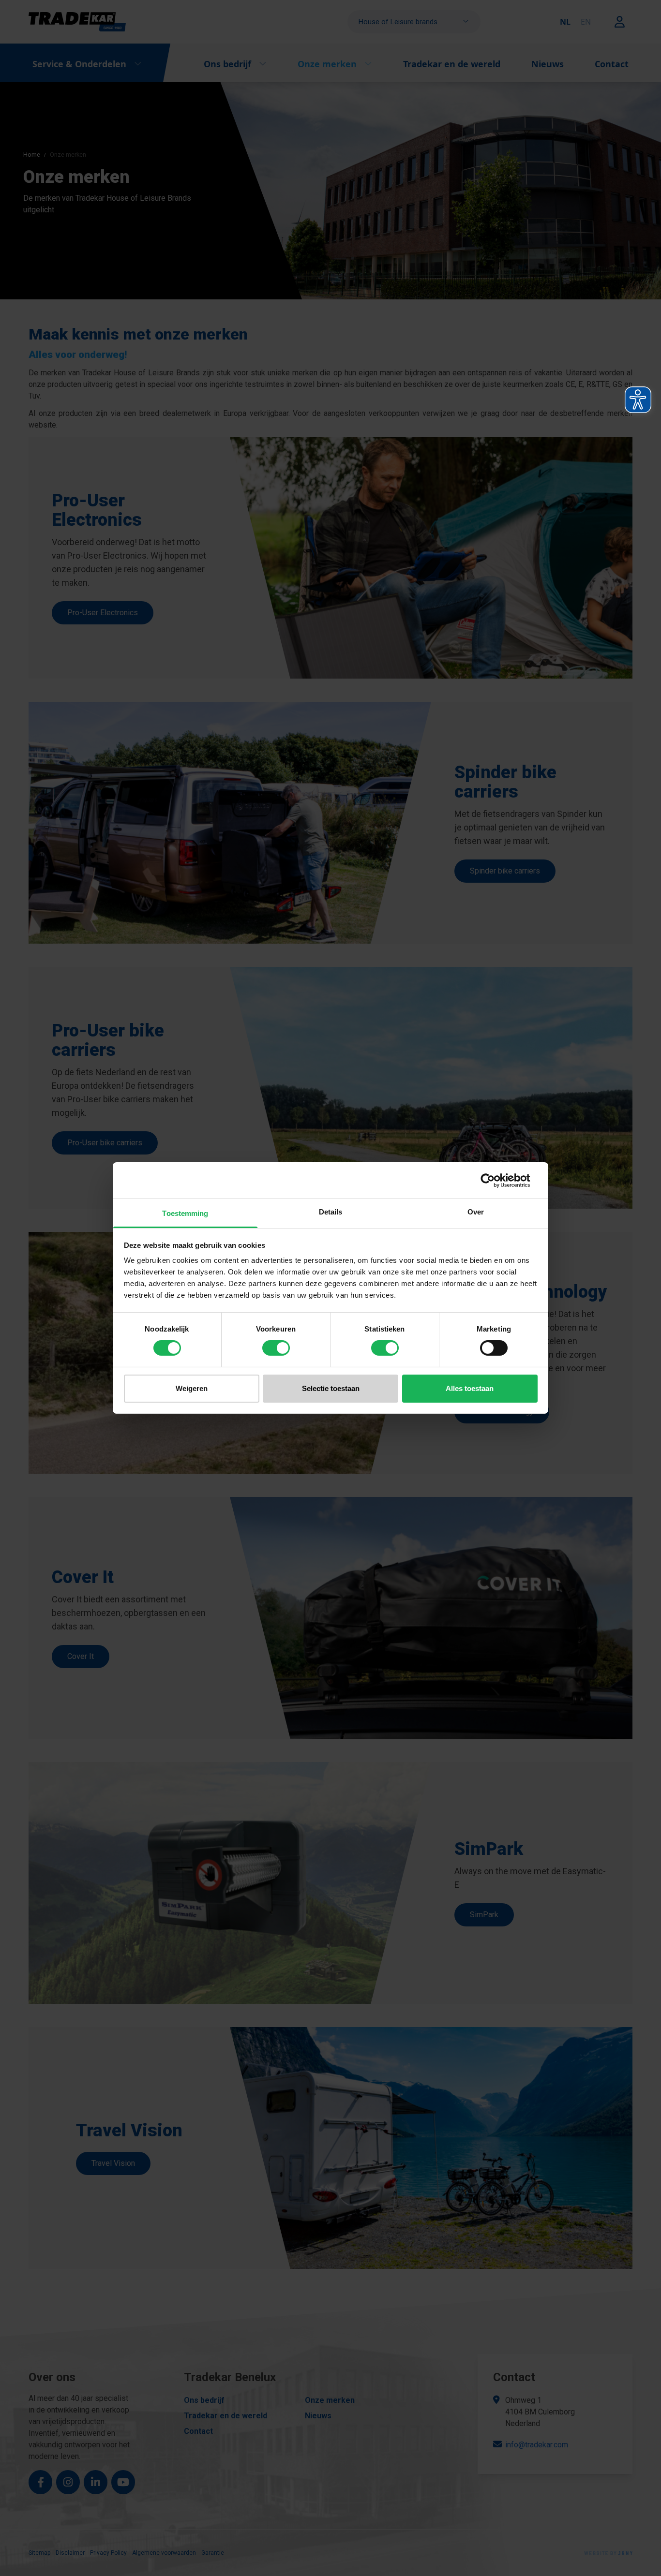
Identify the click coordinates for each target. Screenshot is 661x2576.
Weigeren (192, 1388)
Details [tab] (331, 1212)
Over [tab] (476, 1212)
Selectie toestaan (331, 1388)
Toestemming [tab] (185, 1213)
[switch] (276, 1348)
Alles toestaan (470, 1388)
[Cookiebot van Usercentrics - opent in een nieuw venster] (495, 1180)
